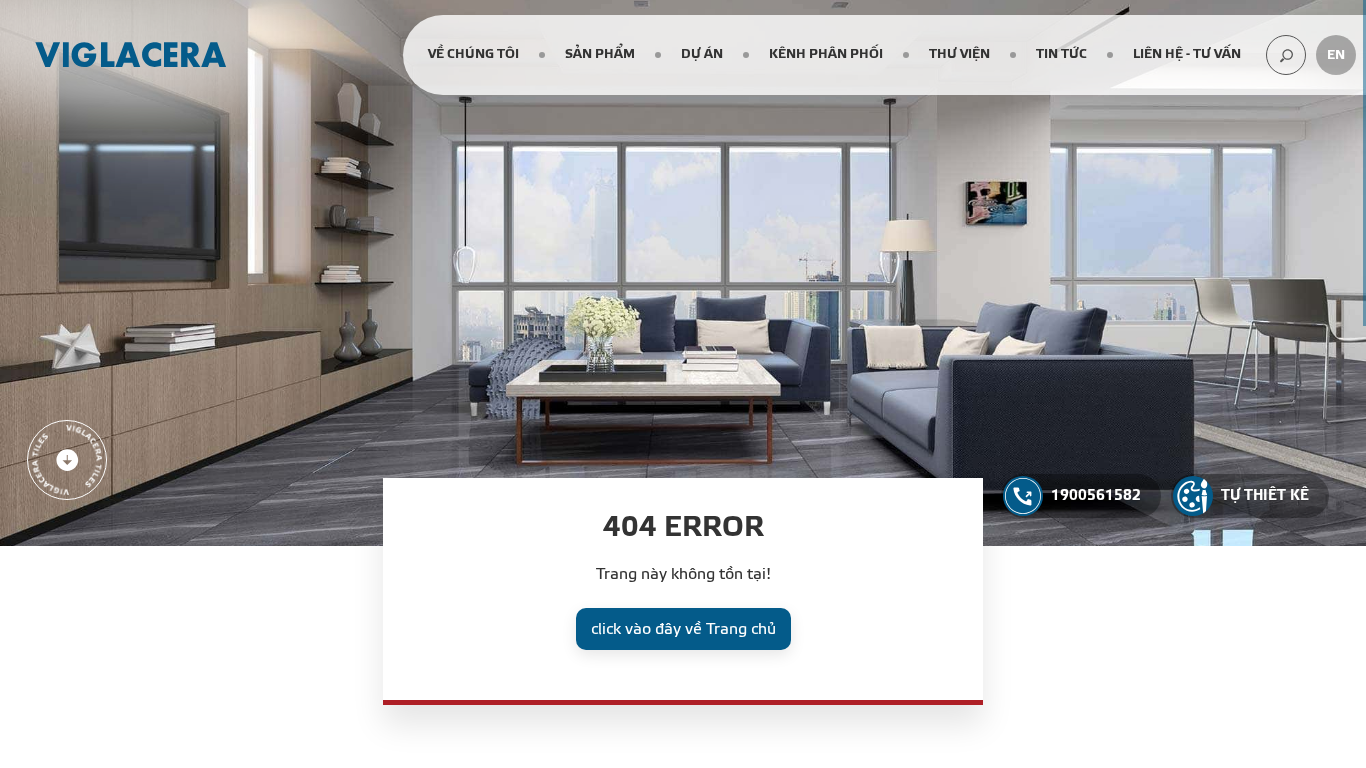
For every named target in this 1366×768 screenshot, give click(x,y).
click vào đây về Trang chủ (683, 629)
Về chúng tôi (473, 54)
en (1336, 55)
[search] (1286, 55)
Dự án (702, 54)
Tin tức (1061, 54)
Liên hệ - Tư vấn (1187, 54)
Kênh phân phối (826, 54)
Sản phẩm (600, 54)
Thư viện (959, 54)
